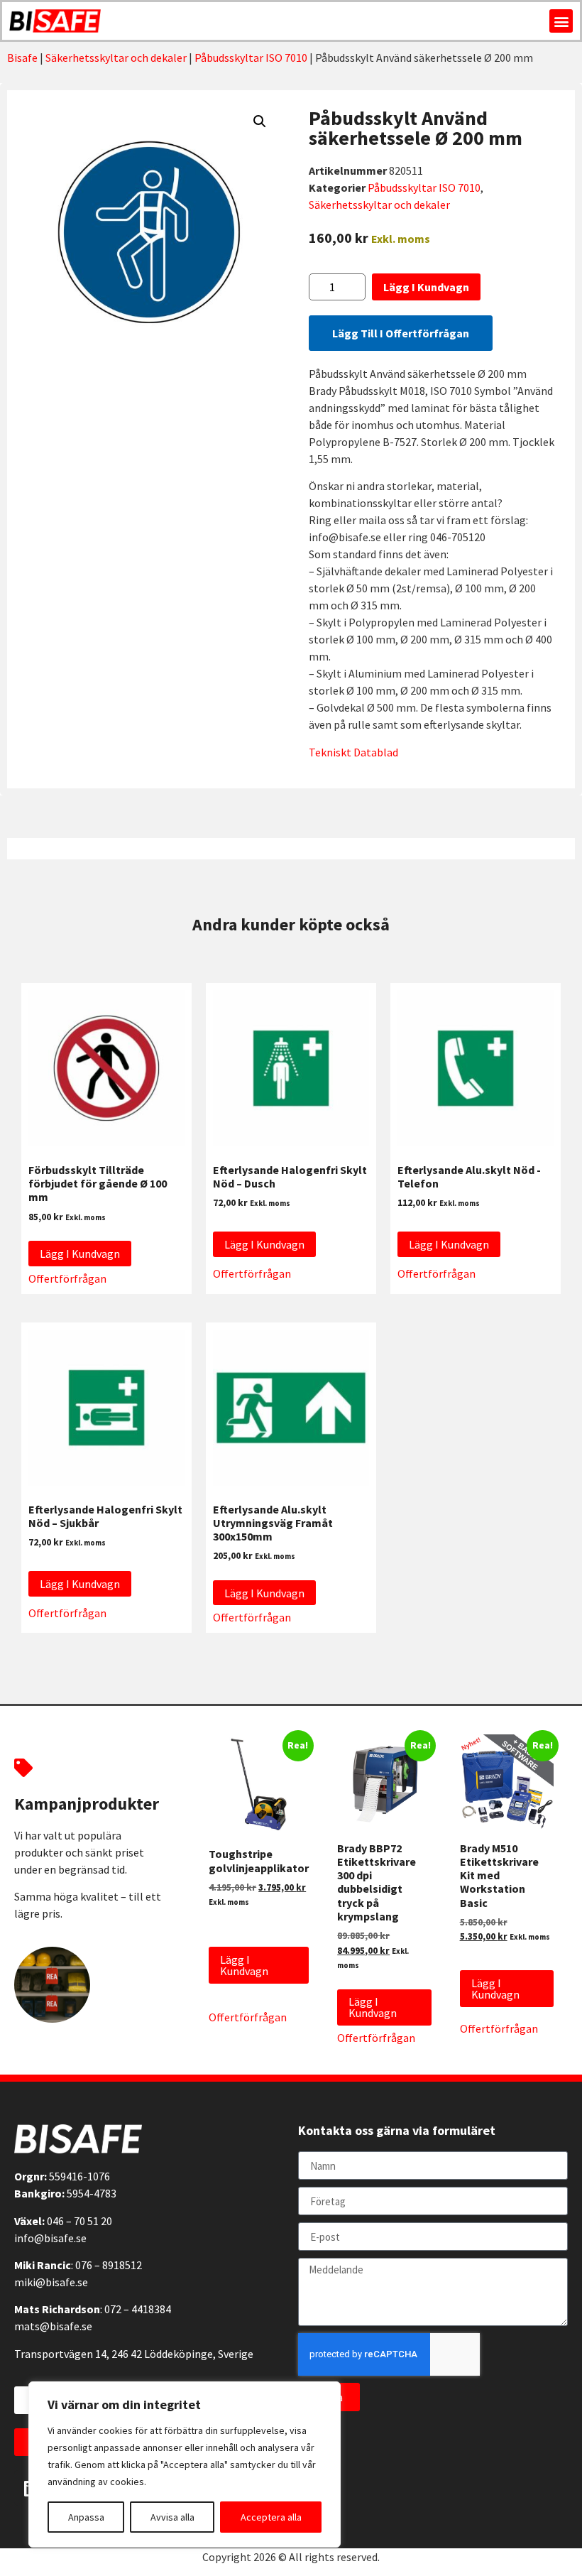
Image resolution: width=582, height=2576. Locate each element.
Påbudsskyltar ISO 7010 (251, 58)
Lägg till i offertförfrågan (401, 333)
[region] (185, 2464)
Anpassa (86, 2517)
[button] (561, 21)
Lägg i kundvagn (426, 287)
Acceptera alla (271, 2517)
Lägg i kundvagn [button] (80, 1254)
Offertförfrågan (67, 1278)
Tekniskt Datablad (353, 752)
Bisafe (22, 58)
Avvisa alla (172, 2517)
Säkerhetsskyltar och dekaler (116, 58)
